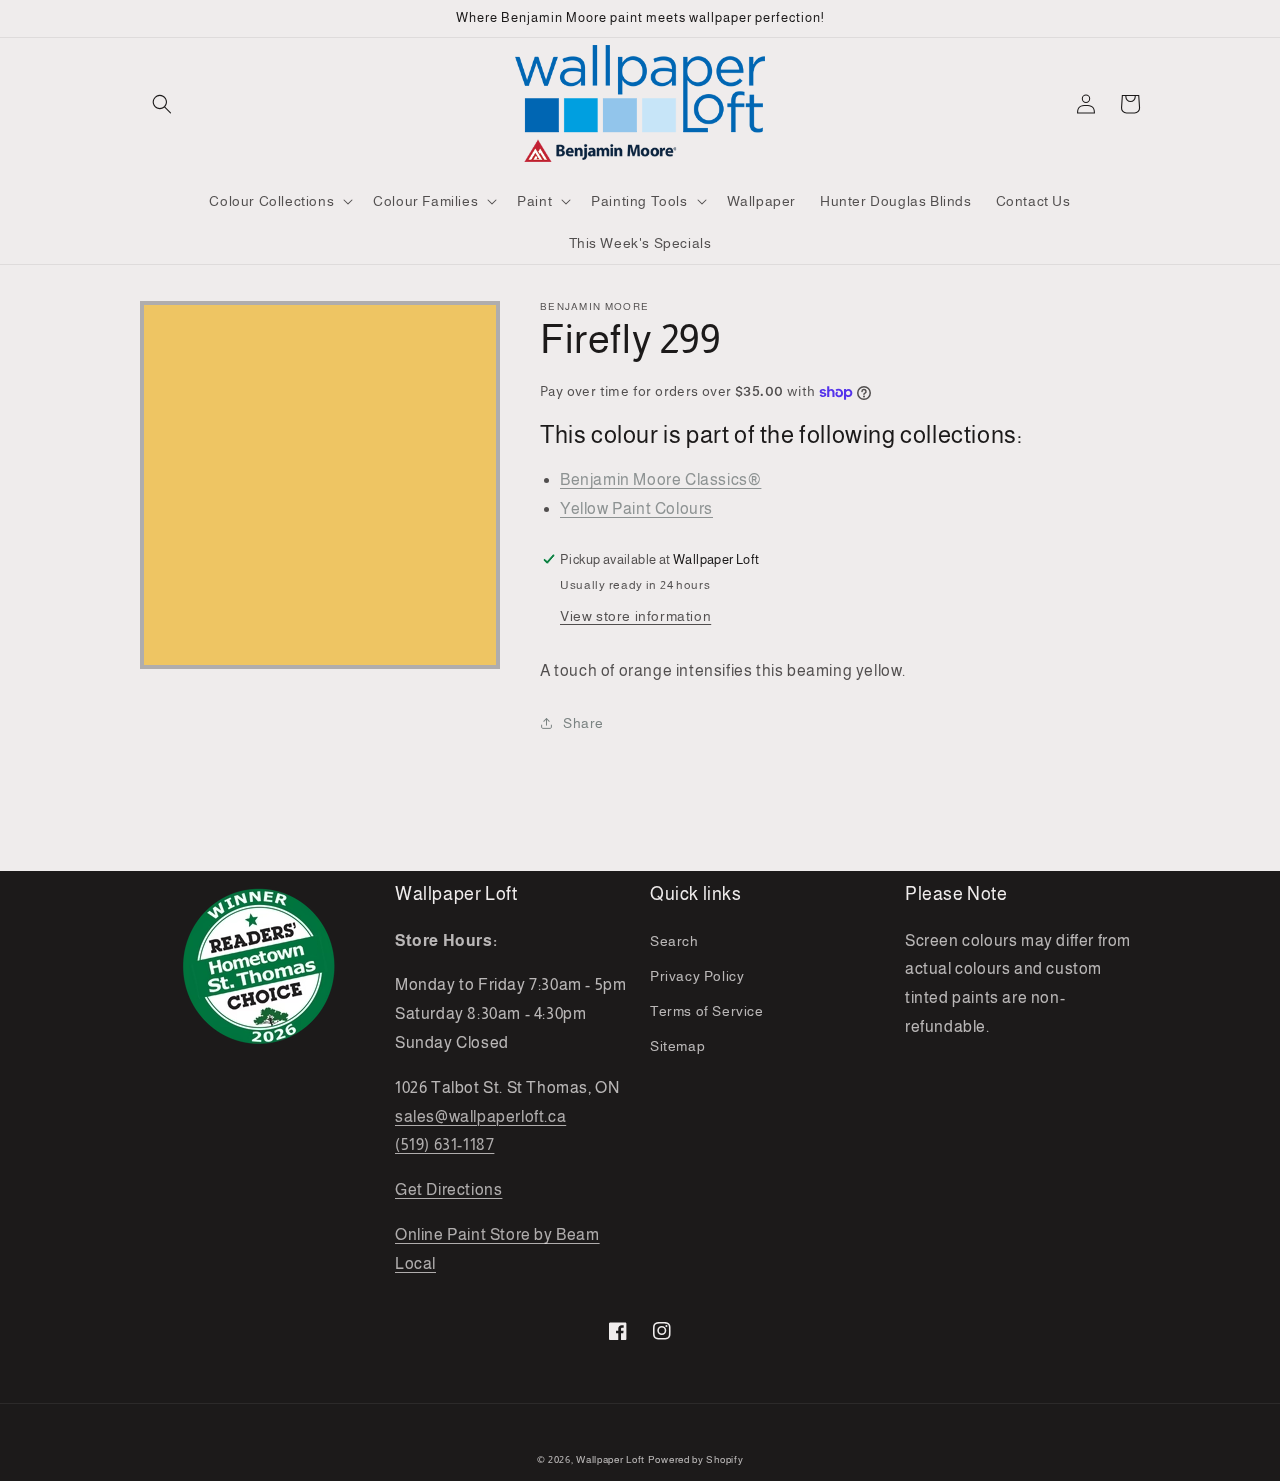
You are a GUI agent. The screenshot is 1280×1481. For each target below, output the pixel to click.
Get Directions (448, 1189)
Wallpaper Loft (610, 1459)
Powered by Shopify (696, 1459)
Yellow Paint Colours (636, 508)
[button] (162, 104)
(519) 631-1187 (444, 1144)
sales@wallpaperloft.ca (480, 1116)
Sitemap (677, 1046)
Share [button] (583, 723)
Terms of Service (707, 1011)
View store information (635, 616)
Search (674, 941)
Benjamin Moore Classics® (660, 479)
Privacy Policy (697, 976)
